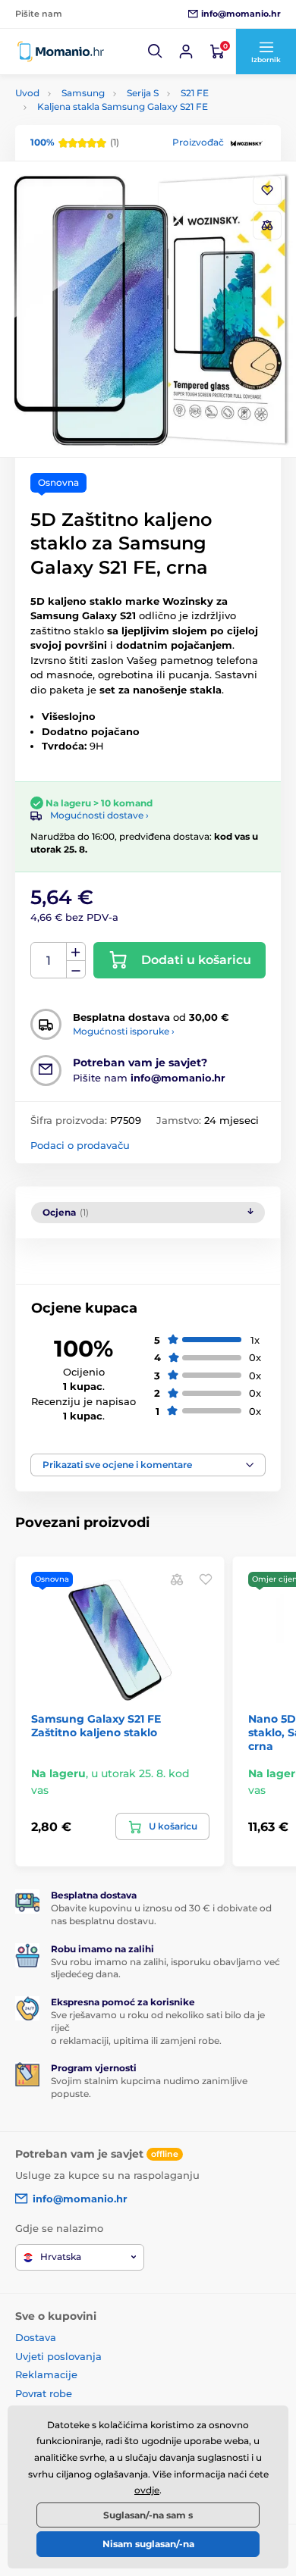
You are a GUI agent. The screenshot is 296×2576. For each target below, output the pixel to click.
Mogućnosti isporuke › (124, 1031)
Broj (49, 961)
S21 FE (195, 93)
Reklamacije (46, 2374)
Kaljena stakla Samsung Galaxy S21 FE (123, 106)
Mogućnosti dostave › (99, 815)
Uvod (27, 93)
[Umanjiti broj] (76, 970)
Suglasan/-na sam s (148, 2515)
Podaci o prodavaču (80, 1145)
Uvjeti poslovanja (58, 2356)
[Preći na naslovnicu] (61, 52)
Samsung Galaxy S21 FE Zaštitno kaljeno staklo (96, 1726)
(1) (75, 142)
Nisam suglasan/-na (148, 2544)
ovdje (147, 2490)
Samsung (83, 93)
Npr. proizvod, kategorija (113, 120)
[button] (156, 52)
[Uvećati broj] (76, 952)
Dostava (36, 2337)
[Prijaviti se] (186, 52)
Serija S (143, 93)
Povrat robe (44, 2393)
